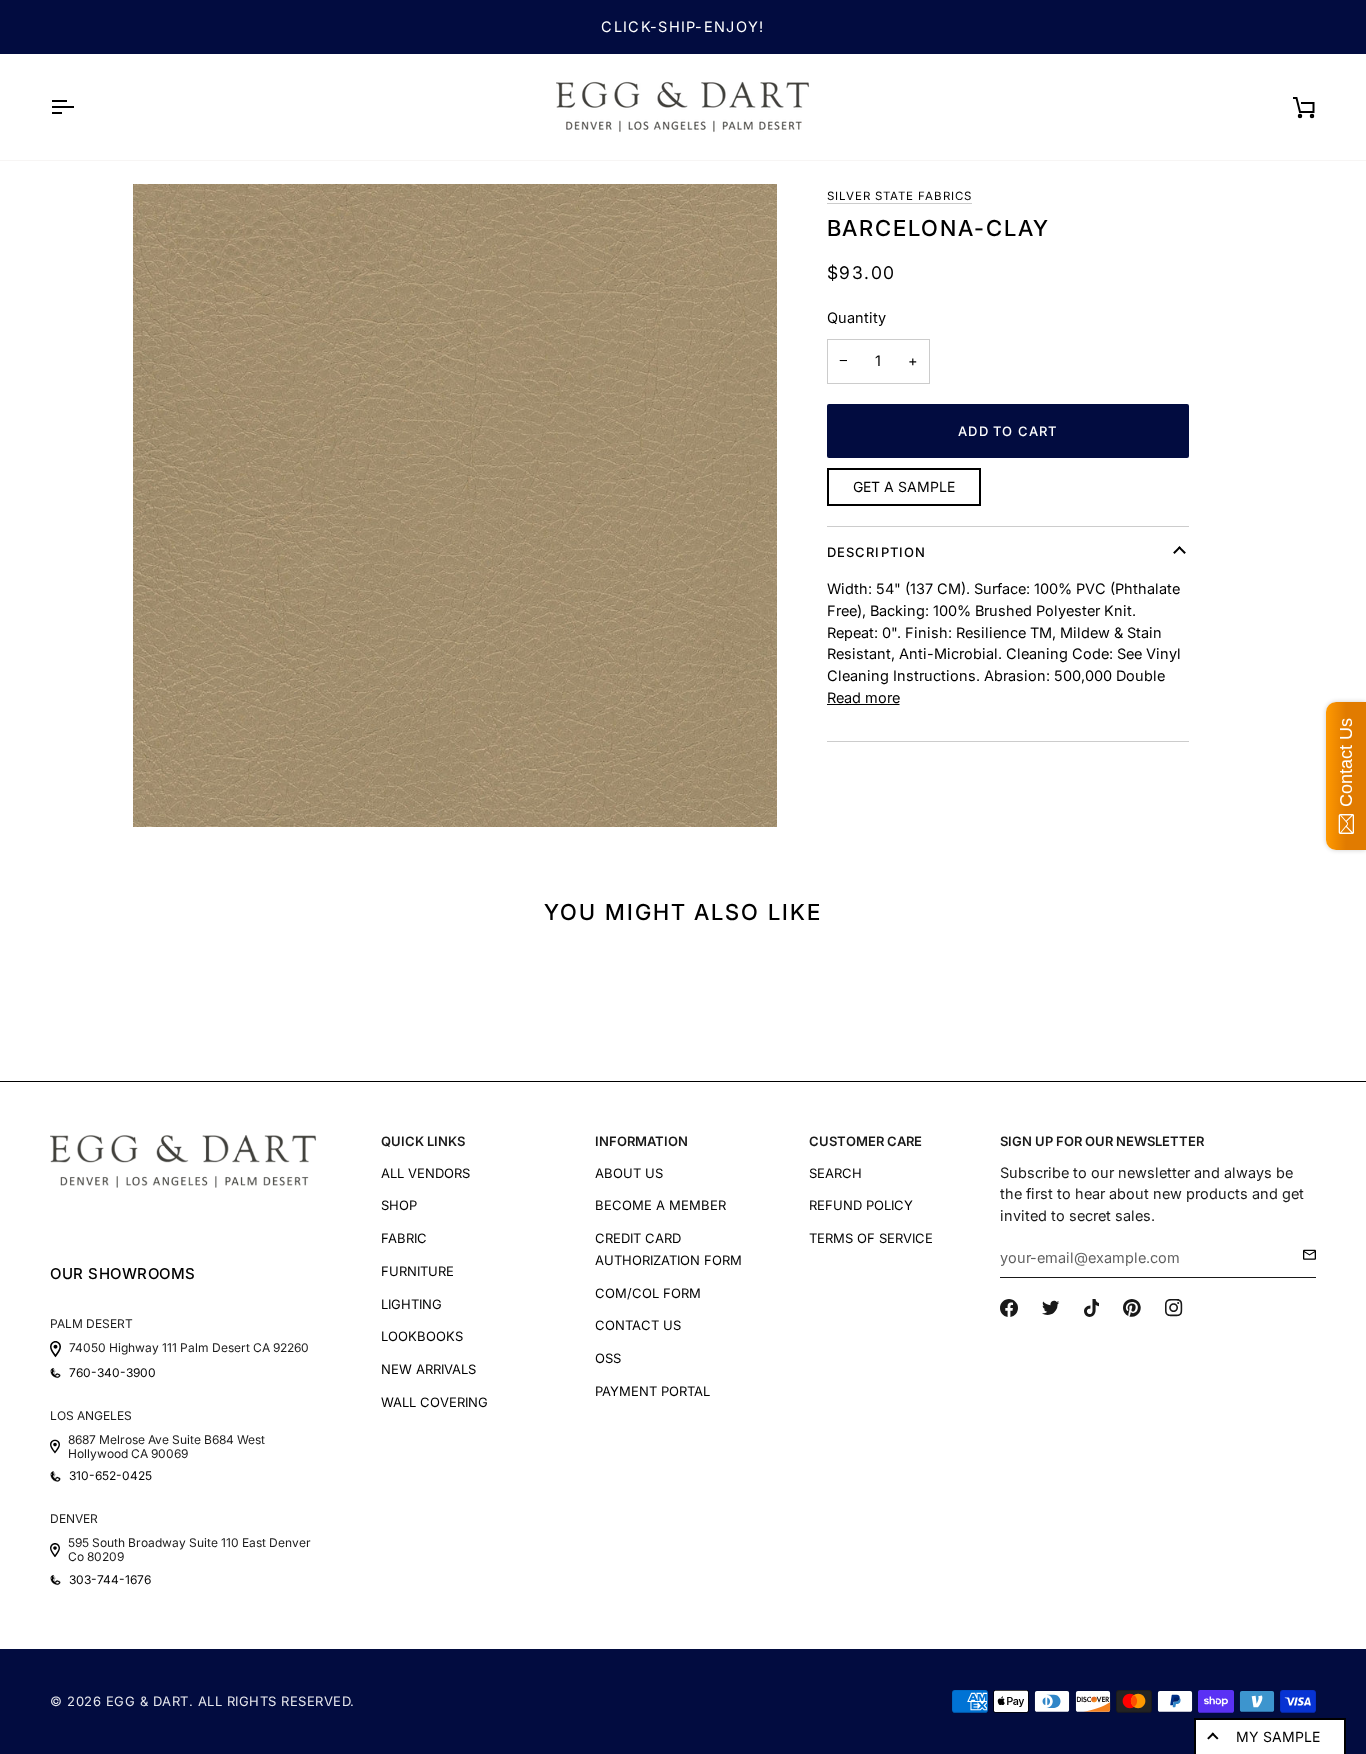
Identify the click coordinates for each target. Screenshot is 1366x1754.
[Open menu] (80, 107)
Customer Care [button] (865, 1141)
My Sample (1278, 1736)
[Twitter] (1051, 1308)
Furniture (417, 1271)
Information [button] (641, 1141)
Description (877, 552)
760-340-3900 (112, 1373)
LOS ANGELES (91, 1415)
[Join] (1303, 1255)
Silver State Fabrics (900, 196)
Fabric (404, 1238)
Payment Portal (652, 1391)
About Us (629, 1173)
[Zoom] (455, 506)
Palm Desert (91, 1323)
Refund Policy (861, 1205)
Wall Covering (434, 1402)
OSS (608, 1358)
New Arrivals (428, 1369)
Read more (863, 697)
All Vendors (425, 1173)
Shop (399, 1205)
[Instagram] (1174, 1308)
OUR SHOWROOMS (123, 1273)
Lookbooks (422, 1336)
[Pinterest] (1132, 1308)
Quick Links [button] (423, 1141)
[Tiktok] (1092, 1308)
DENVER (74, 1518)
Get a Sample (904, 486)
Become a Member (660, 1205)
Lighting (411, 1304)
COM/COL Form (648, 1293)
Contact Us (638, 1325)
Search (835, 1173)
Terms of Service (871, 1238)
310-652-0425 (110, 1476)
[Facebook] (1009, 1308)
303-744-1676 (110, 1580)
